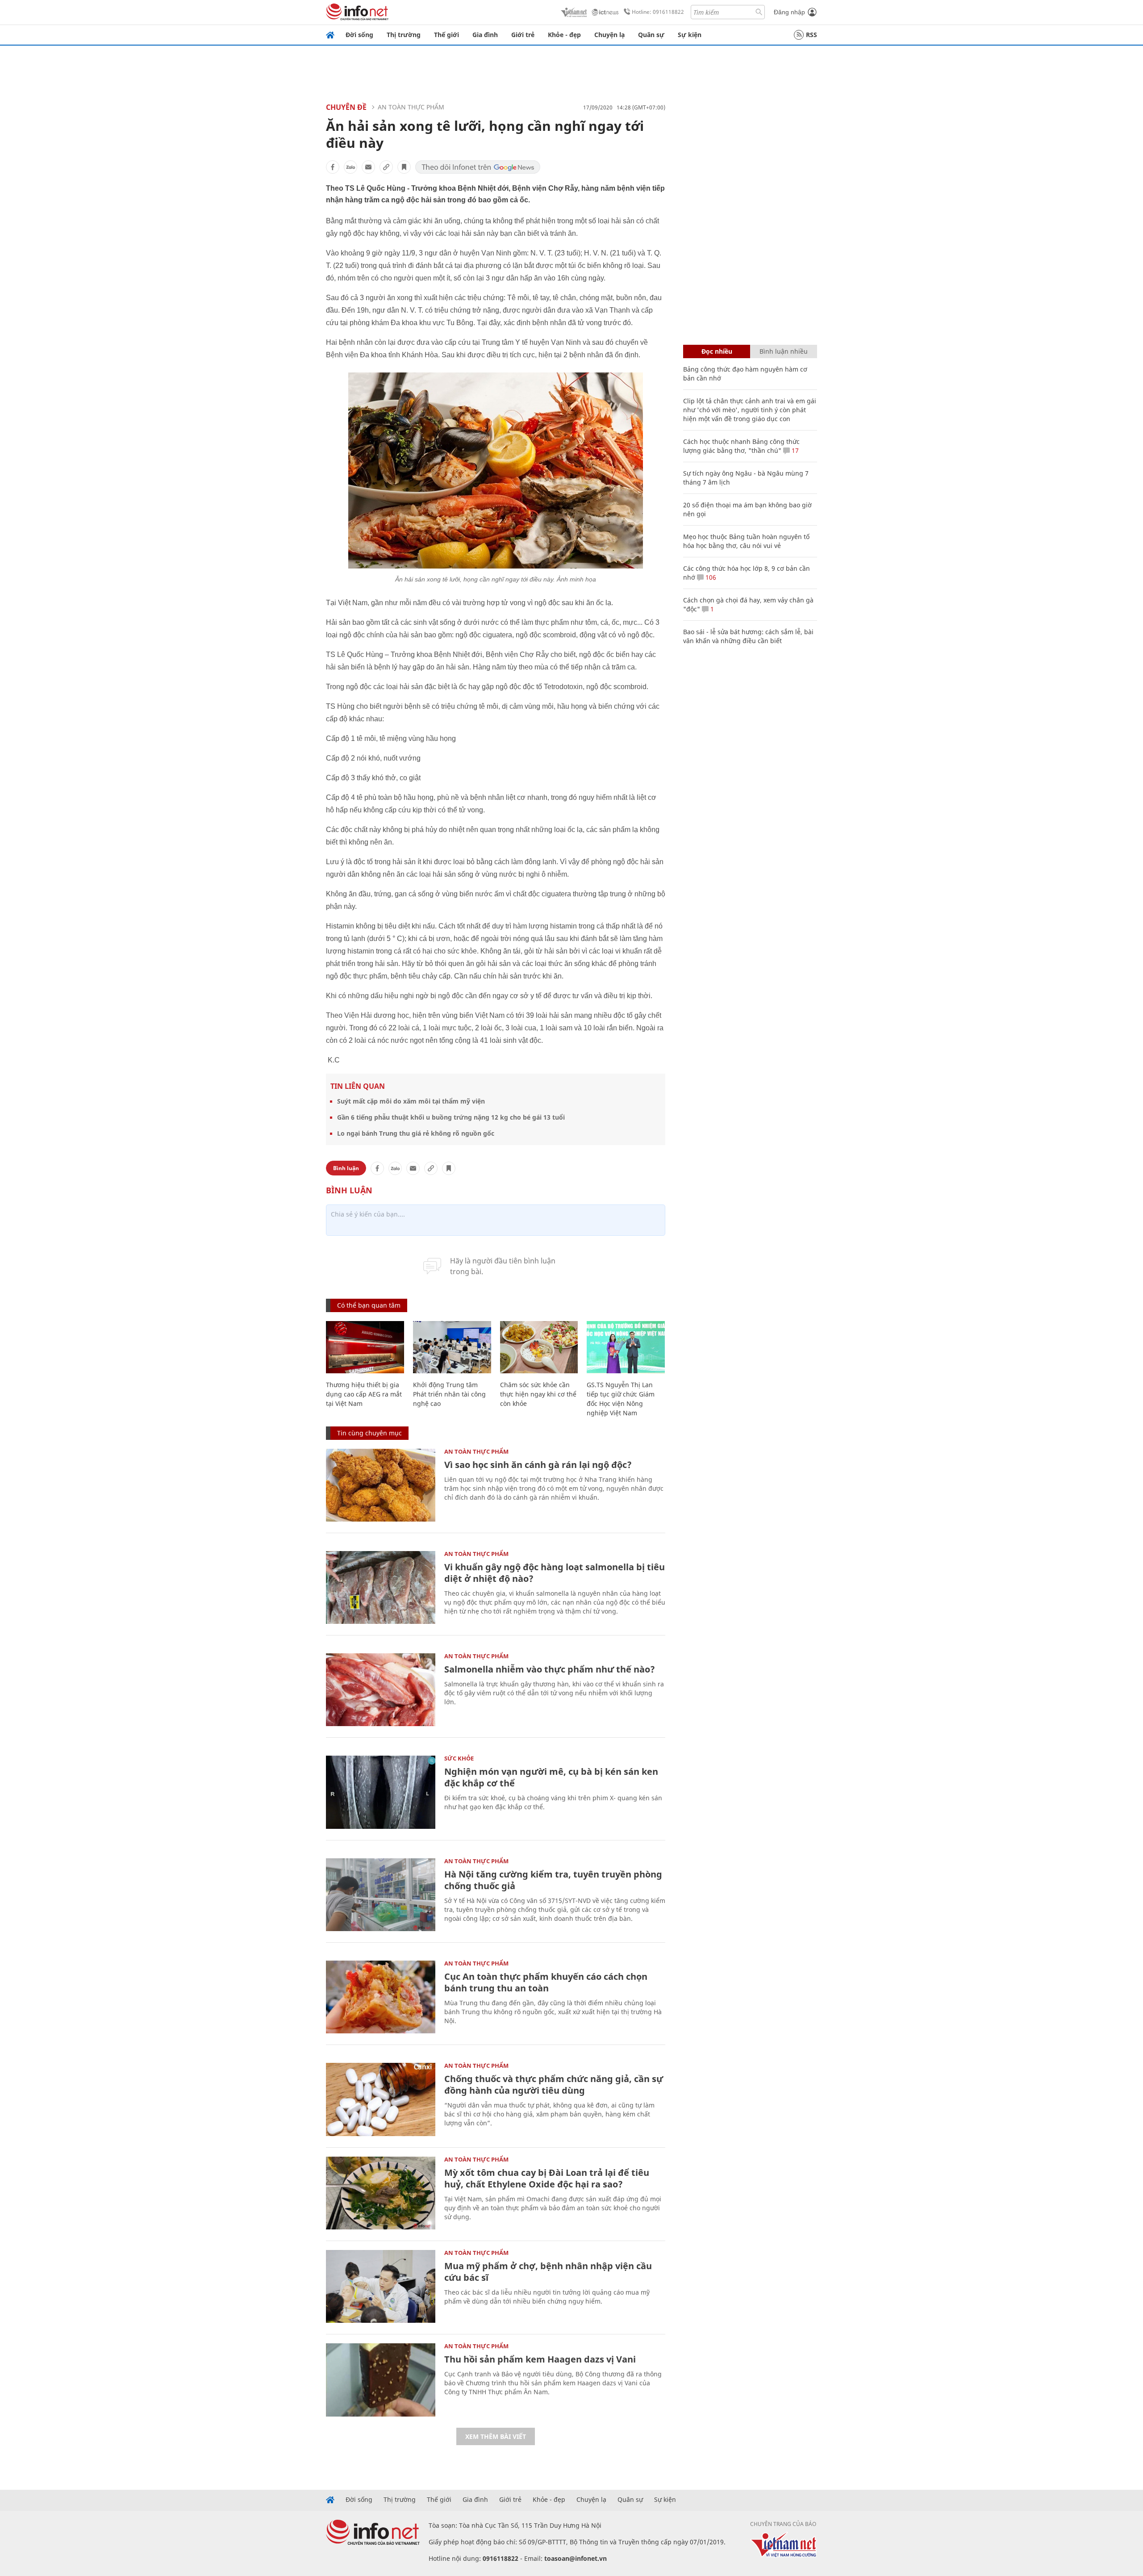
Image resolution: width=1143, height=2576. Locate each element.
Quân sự (651, 35)
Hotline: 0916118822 (658, 12)
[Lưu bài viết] (404, 167)
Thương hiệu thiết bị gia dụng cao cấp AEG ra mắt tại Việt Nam (364, 1394)
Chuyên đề (346, 107)
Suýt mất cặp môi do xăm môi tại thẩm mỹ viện (411, 1101)
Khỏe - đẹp (564, 35)
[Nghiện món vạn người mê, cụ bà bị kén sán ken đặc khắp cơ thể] (381, 1792)
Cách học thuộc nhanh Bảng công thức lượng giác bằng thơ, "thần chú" (741, 446)
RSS (811, 35)
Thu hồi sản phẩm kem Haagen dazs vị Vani (540, 2359)
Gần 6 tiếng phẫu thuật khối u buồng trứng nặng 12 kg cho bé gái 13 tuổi (451, 1117)
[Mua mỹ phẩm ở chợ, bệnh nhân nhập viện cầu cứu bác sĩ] (381, 2286)
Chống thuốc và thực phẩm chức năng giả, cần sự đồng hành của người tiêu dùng (554, 2085)
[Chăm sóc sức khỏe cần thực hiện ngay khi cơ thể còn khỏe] (539, 1347)
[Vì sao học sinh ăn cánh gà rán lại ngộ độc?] (381, 1485)
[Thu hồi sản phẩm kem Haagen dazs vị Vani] (381, 2380)
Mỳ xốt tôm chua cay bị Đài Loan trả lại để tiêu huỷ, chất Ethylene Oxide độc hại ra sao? (547, 2178)
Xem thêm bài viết (496, 2436)
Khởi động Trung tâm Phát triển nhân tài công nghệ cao (449, 1394)
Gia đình (485, 35)
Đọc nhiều (717, 351)
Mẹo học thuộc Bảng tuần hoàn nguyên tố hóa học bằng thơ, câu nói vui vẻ (746, 541)
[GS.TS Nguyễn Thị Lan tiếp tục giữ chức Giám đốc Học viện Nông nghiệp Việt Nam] (626, 1347)
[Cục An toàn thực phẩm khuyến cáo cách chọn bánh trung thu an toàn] (381, 1997)
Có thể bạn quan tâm (369, 1305)
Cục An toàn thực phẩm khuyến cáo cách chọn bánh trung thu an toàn (546, 1982)
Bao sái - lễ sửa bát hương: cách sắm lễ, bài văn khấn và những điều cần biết (748, 636)
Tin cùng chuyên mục (369, 1433)
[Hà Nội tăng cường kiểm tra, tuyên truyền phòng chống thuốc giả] (381, 1895)
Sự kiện (690, 35)
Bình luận (346, 1168)
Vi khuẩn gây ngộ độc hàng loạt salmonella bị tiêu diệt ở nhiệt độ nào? (555, 1573)
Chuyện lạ (609, 35)
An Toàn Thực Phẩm (411, 107)
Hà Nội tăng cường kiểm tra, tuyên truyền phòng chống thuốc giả (553, 1880)
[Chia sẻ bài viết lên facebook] (333, 167)
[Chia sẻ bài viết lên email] (368, 167)
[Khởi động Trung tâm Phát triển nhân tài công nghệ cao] (452, 1347)
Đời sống (359, 35)
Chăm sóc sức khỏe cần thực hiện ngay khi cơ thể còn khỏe (538, 1394)
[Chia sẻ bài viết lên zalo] (350, 167)
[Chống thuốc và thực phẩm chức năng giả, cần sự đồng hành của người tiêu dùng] (381, 2099)
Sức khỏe (459, 1758)
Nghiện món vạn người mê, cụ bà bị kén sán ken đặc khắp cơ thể (551, 1777)
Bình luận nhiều (784, 351)
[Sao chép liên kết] (386, 167)
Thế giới (446, 35)
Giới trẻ (523, 35)
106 (710, 577)
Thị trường (404, 35)
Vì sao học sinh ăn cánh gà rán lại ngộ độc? (538, 1465)
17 (794, 450)
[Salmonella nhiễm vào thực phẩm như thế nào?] (381, 1690)
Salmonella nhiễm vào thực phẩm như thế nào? (550, 1669)
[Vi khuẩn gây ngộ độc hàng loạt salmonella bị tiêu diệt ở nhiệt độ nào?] (381, 1587)
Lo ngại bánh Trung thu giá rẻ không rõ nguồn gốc (416, 1133)
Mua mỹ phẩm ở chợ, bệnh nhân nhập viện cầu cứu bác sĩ (548, 2272)
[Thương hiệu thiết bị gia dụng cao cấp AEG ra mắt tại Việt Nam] (365, 1347)
